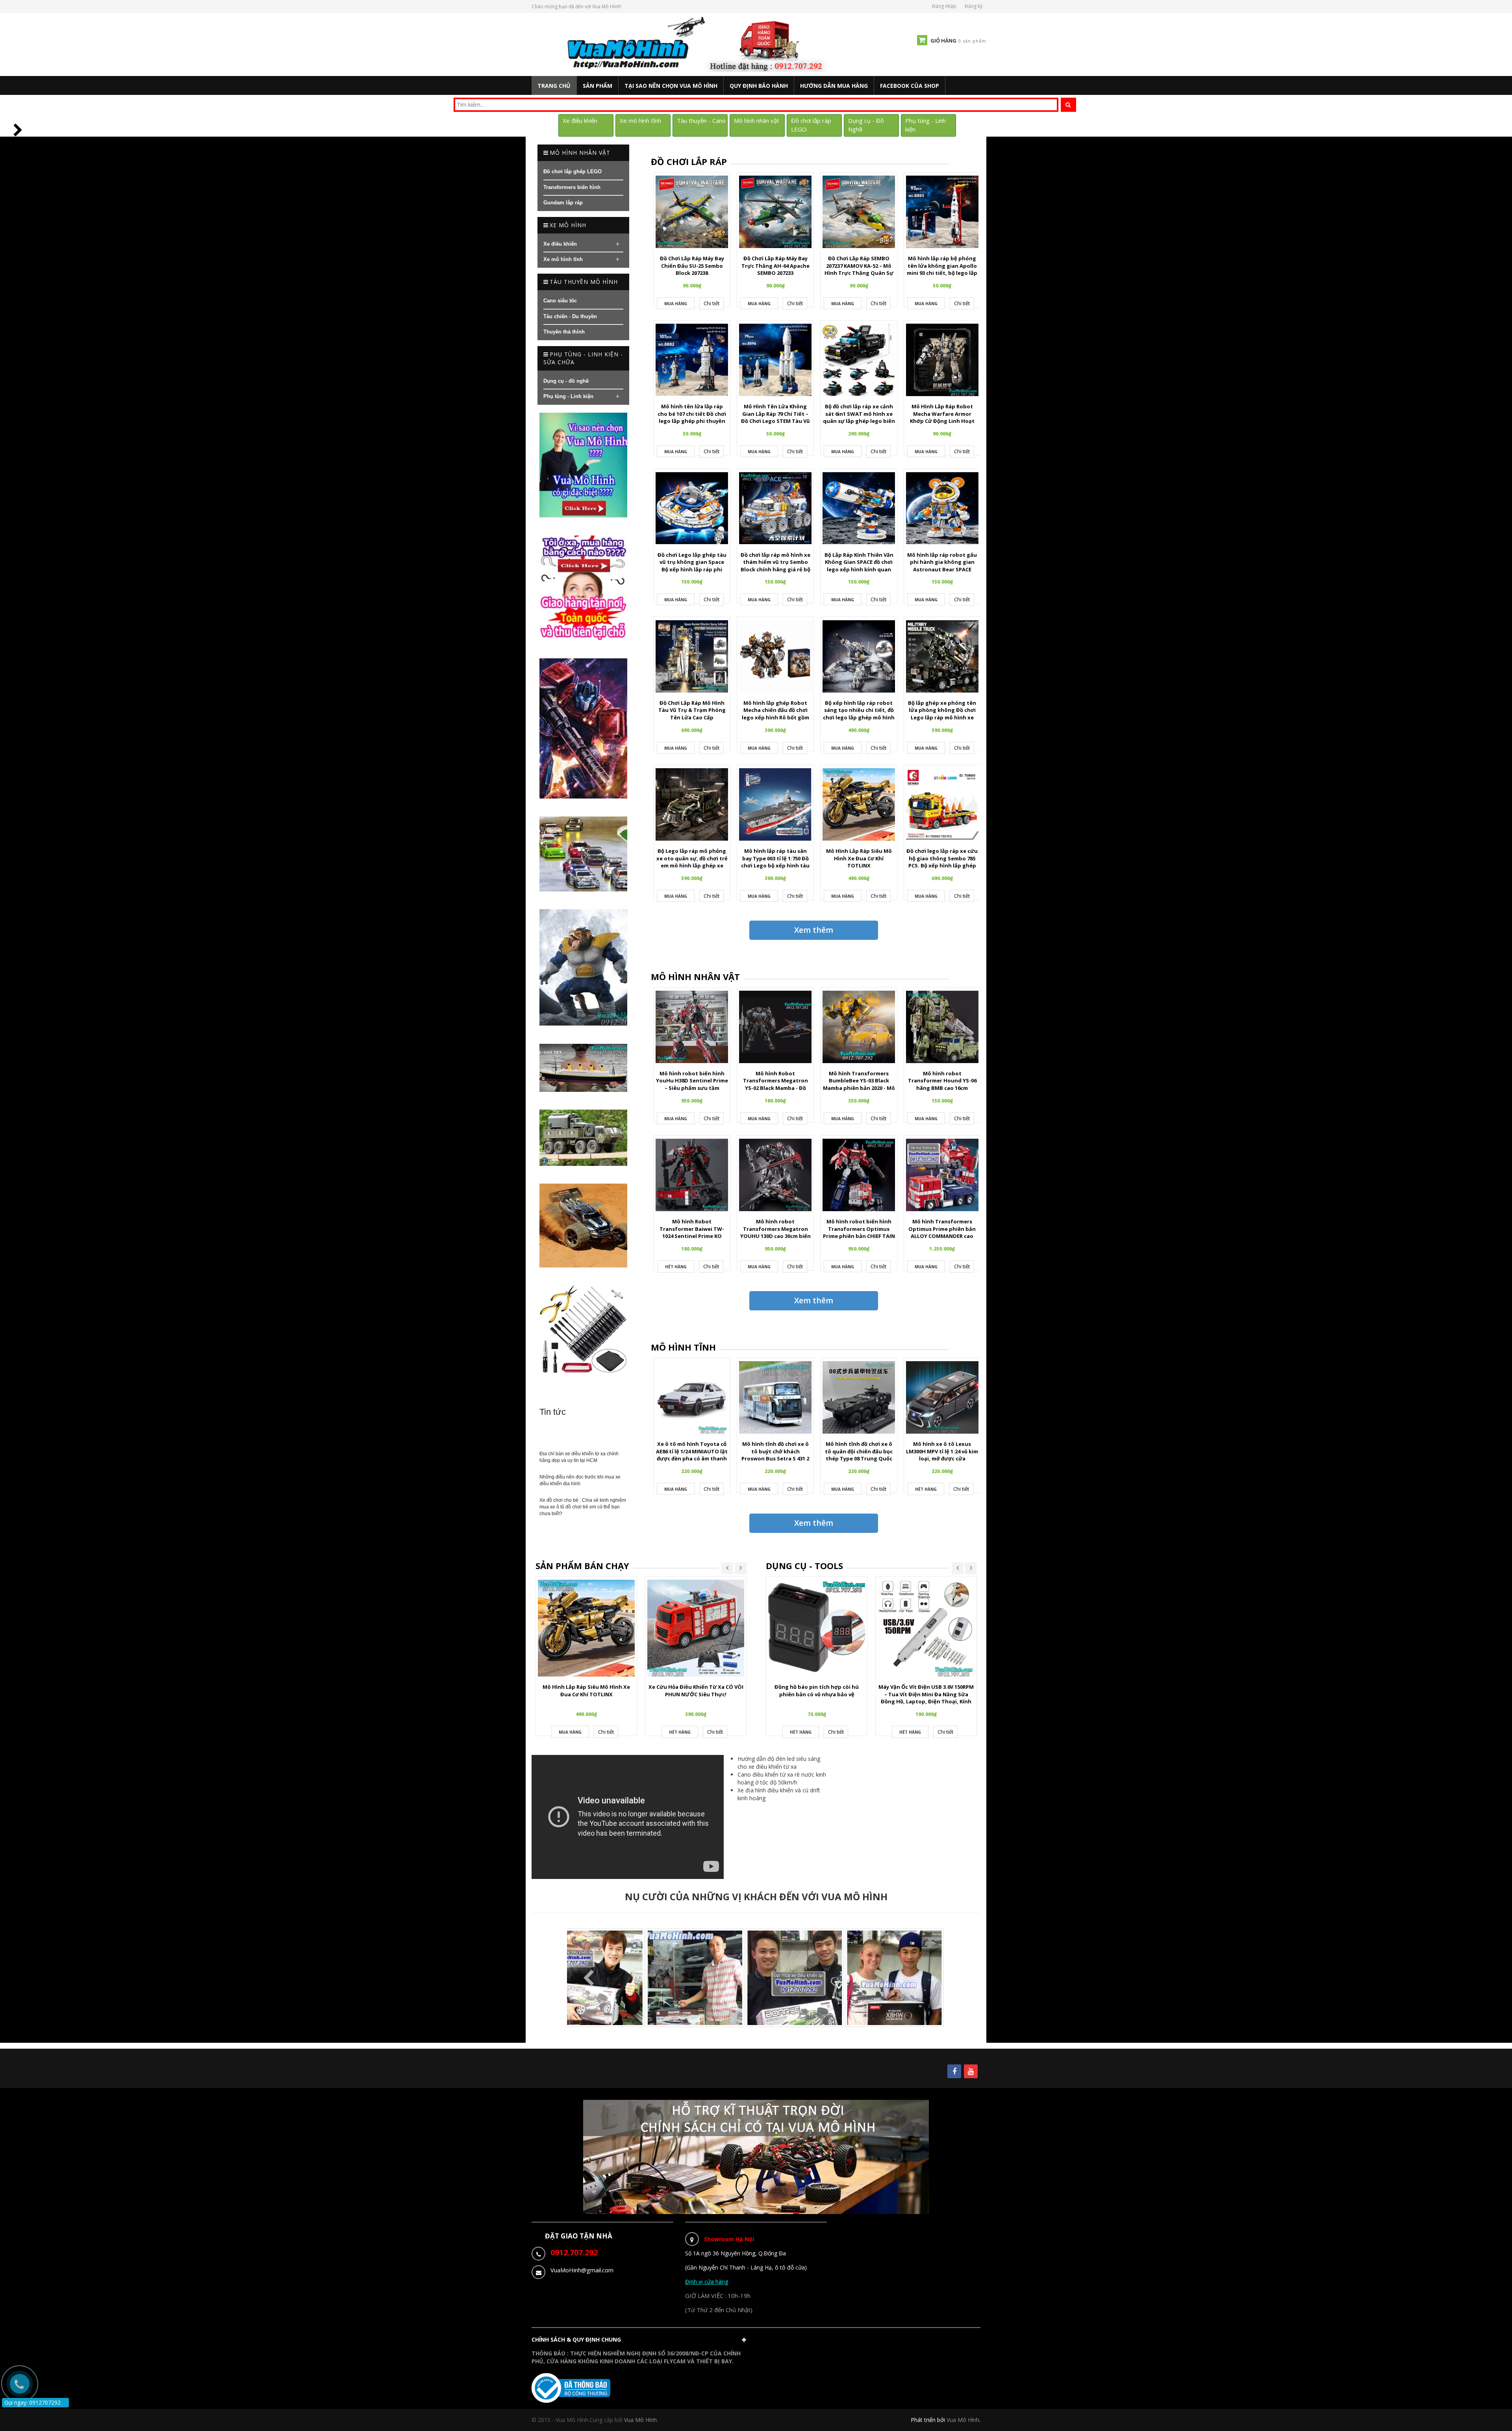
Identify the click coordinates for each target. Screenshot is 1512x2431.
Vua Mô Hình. (641, 2420)
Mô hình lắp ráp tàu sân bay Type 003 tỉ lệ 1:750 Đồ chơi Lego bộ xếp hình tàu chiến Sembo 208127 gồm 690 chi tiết (775, 865)
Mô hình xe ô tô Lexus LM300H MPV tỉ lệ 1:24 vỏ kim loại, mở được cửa (942, 1451)
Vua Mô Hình (963, 2420)
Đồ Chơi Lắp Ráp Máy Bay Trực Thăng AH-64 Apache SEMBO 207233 (775, 266)
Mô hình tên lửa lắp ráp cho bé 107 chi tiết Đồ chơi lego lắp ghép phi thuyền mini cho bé (692, 417)
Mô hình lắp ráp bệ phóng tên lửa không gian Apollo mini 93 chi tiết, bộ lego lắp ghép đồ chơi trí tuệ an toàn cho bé (942, 273)
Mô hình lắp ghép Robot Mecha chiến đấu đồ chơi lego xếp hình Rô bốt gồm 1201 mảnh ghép (775, 714)
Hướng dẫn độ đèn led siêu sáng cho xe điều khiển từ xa (779, 1763)
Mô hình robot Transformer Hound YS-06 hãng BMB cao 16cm (942, 1081)
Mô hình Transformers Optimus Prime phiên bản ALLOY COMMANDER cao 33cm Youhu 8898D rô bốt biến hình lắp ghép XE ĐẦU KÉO (942, 1240)
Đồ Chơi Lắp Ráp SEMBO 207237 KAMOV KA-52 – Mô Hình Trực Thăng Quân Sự (859, 266)
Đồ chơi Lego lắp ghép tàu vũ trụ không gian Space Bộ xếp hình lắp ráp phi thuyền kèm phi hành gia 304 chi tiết (692, 569)
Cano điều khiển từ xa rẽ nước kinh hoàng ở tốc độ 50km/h (782, 1778)
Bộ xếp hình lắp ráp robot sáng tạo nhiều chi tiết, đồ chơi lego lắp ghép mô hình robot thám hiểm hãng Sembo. (859, 717)
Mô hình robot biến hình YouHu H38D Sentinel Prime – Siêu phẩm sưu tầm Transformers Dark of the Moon (692, 1088)
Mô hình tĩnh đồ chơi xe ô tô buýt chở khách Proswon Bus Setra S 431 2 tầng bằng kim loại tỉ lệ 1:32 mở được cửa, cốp (775, 1458)
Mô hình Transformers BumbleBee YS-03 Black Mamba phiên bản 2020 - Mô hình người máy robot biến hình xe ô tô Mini (859, 1088)
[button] (641, 2342)
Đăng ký (974, 6)
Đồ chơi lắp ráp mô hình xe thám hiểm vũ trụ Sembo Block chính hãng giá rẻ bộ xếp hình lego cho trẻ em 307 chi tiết (775, 569)
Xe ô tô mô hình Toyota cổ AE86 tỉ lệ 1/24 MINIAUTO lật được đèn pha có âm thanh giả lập (692, 1455)
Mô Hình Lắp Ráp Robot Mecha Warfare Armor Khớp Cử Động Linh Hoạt (942, 414)
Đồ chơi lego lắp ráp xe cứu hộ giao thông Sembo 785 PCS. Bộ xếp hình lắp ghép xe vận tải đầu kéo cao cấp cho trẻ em (942, 865)
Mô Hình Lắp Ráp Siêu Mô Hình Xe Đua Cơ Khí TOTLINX (859, 858)
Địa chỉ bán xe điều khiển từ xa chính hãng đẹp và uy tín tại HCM (579, 1457)
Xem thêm (814, 930)
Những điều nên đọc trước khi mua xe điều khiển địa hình (580, 1480)
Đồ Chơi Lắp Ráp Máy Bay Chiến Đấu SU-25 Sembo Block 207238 (692, 266)
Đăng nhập (944, 6)
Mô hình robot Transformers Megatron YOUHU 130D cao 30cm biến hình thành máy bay (775, 1232)
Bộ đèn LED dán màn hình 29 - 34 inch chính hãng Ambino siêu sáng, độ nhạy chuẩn (926, 1694)
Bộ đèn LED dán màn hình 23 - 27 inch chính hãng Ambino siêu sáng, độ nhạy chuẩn (817, 1694)
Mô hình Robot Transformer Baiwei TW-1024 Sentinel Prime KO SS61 (692, 1232)
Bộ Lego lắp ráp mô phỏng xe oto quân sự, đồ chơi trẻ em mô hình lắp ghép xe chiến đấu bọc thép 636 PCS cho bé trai (692, 865)
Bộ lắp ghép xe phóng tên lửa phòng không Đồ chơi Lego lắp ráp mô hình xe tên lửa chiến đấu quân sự (942, 714)
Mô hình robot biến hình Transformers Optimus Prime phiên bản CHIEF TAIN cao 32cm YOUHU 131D (859, 1232)
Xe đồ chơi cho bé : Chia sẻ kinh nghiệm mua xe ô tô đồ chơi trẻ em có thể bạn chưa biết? (583, 1507)
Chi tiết (712, 303)
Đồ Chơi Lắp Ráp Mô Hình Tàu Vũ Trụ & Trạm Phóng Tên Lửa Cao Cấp (692, 710)
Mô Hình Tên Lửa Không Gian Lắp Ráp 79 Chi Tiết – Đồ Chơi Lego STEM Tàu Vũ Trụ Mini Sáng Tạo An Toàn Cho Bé (775, 421)
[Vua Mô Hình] (698, 44)
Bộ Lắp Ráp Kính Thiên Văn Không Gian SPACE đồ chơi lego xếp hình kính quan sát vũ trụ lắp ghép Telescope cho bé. (859, 569)
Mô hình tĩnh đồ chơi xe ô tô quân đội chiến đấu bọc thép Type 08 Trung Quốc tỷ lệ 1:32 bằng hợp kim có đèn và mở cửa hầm (859, 1458)
